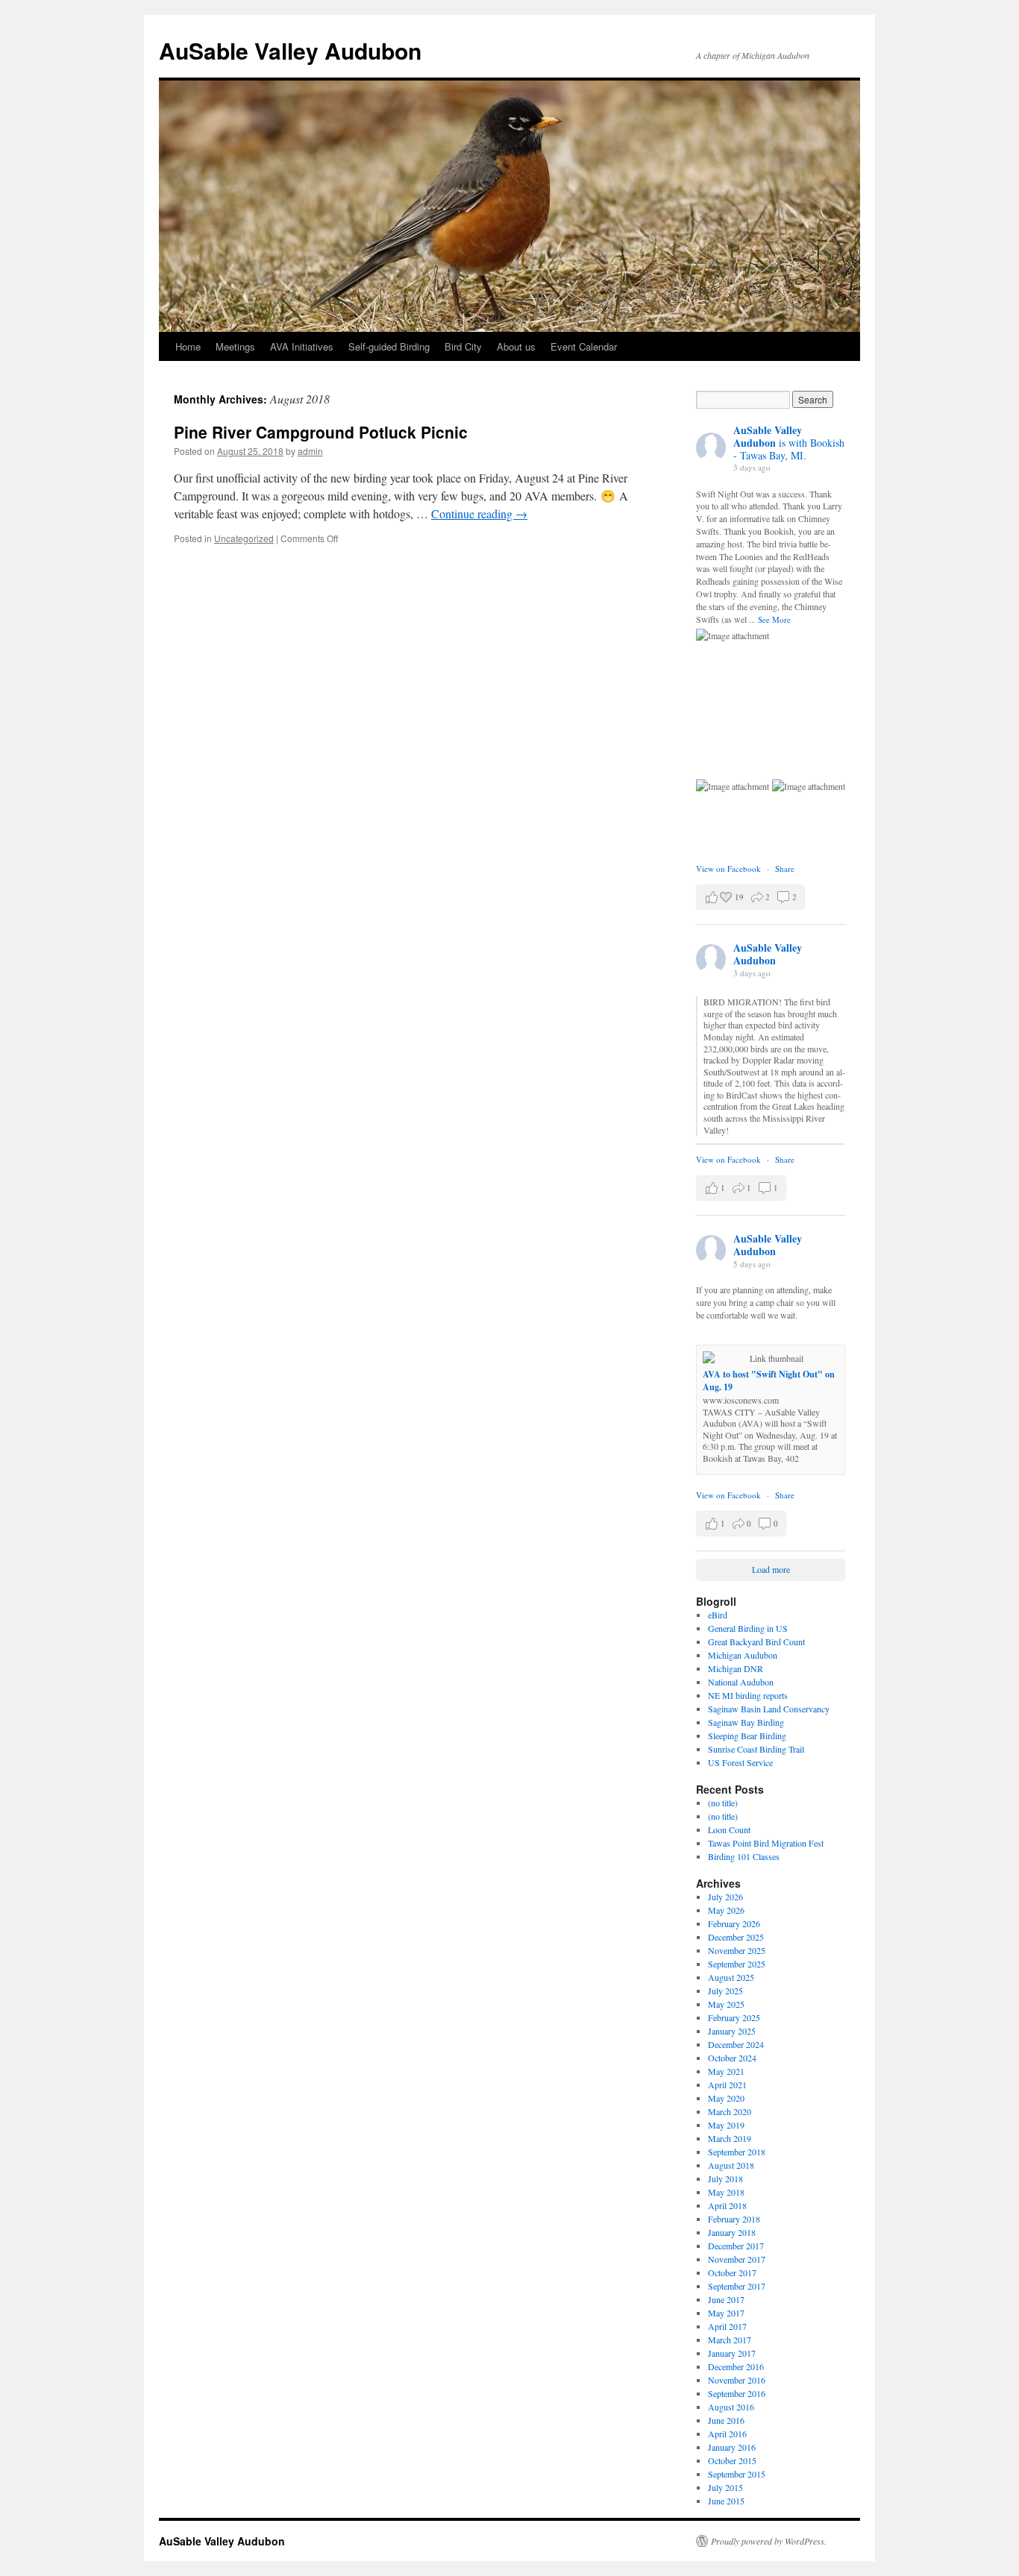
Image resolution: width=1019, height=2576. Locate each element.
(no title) (723, 1803)
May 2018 (726, 2192)
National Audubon (741, 1682)
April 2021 (727, 2085)
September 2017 (737, 2286)
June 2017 (726, 2299)
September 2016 (737, 2393)
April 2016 (727, 2434)
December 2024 (736, 2044)
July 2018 (725, 2178)
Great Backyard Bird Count (756, 1642)
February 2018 (734, 2219)
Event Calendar (584, 346)
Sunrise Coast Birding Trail (756, 1749)
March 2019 (730, 2138)
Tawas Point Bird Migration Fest (766, 1843)
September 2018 (737, 2152)
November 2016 (737, 2380)
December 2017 (736, 2246)
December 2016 (736, 2366)
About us (516, 346)
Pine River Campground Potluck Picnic (321, 432)
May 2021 (726, 2071)
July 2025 (725, 1991)
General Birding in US (748, 1628)
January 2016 (732, 2447)
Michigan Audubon (743, 1655)
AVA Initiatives (302, 346)
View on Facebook (730, 868)
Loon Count (729, 1829)
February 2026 (734, 1923)
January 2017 (732, 2353)
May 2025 (726, 2004)
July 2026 (725, 1897)
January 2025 (732, 2031)
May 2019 (726, 2125)
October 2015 (732, 2460)
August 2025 (731, 1977)
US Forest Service (740, 1762)
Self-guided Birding (389, 346)
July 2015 (725, 2487)
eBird (718, 1615)
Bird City (463, 346)
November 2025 (737, 1950)
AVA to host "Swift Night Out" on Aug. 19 (769, 1380)
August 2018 (731, 2165)
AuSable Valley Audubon (290, 50)
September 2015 (737, 2474)
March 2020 (730, 2111)
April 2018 (727, 2205)
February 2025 (734, 2017)
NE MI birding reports (748, 1695)
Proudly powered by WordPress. (769, 2541)
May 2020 (726, 2098)
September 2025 (737, 1964)
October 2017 (732, 2272)
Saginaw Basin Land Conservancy (769, 1709)
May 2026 (726, 1910)
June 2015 (726, 2501)
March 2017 (730, 2340)
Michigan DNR (736, 1668)
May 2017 (726, 2313)
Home (188, 346)
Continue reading (479, 513)
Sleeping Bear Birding (747, 1735)
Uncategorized (244, 538)
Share (785, 868)
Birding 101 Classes (744, 1856)
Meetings (235, 346)
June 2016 (726, 2420)
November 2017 (737, 2259)
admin (310, 451)
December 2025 (736, 1937)
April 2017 (727, 2326)
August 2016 (731, 2407)
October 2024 (732, 2058)
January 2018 (732, 2232)
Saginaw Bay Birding (746, 1722)
